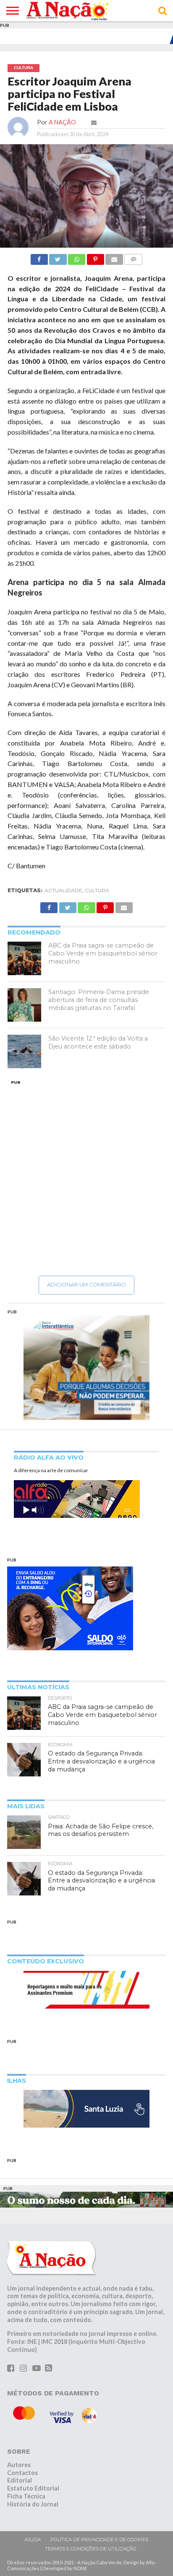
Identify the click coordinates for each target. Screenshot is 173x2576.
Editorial (20, 2480)
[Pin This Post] (95, 257)
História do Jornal (33, 2504)
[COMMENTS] (134, 257)
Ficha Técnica (26, 2496)
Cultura (97, 890)
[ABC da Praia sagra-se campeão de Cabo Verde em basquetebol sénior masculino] (24, 958)
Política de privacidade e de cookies (99, 2540)
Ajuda (33, 2540)
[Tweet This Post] (58, 257)
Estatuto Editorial (33, 2488)
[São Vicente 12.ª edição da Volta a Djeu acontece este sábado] (24, 1051)
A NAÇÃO (62, 122)
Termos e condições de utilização (91, 2549)
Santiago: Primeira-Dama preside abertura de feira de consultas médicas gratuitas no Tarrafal (99, 1000)
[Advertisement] (86, 1178)
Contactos (22, 2473)
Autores (19, 2465)
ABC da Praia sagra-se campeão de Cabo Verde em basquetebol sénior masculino (103, 953)
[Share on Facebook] (39, 257)
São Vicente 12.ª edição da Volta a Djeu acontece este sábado (98, 1042)
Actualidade (63, 890)
